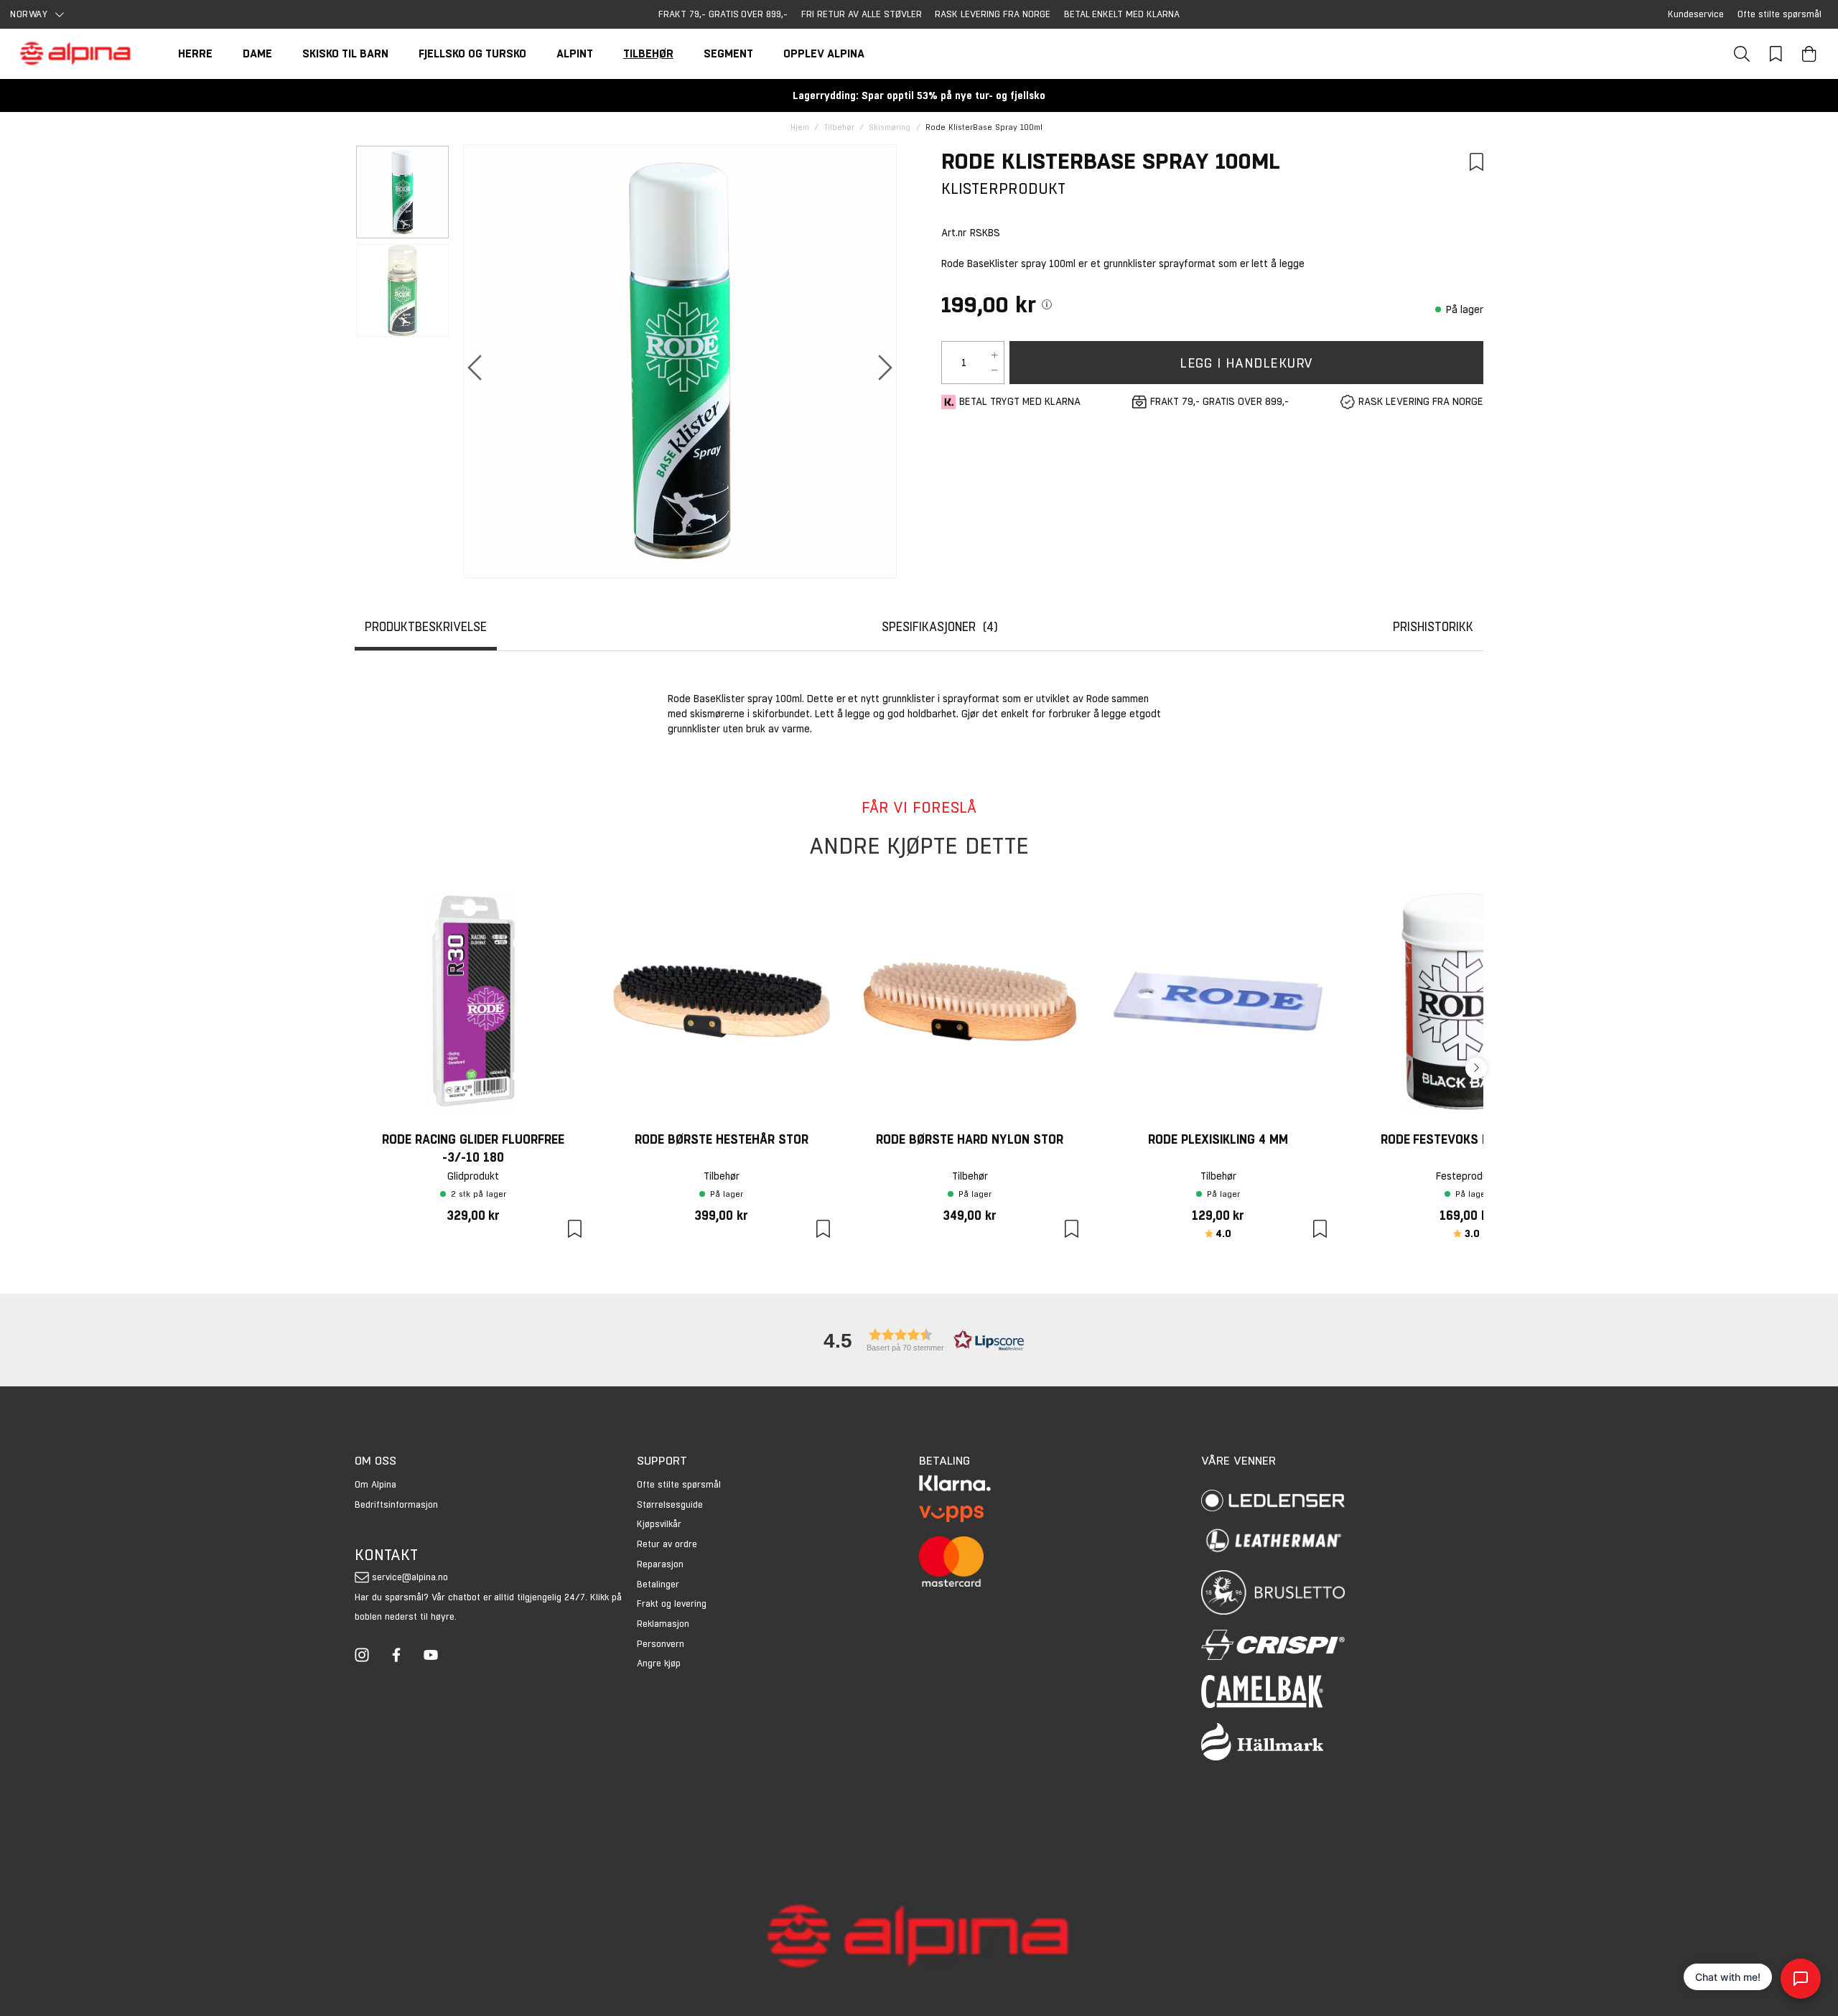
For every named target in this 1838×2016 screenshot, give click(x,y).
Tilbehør (648, 53)
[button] (919, 1340)
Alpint (575, 53)
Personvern (661, 1644)
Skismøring (890, 127)
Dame (257, 53)
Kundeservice (1696, 14)
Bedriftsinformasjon (396, 1504)
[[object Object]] (1047, 304)
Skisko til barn (345, 53)
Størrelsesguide (670, 1504)
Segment (728, 53)
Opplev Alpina (824, 53)
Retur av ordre (667, 1544)
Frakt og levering (672, 1604)
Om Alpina (375, 1484)
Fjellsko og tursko (472, 53)
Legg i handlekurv (1246, 363)
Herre (195, 53)
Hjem (800, 127)
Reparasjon (660, 1564)
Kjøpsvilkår (659, 1524)
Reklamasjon (663, 1624)
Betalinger (658, 1584)
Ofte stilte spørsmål (1779, 14)
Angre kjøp (659, 1663)
